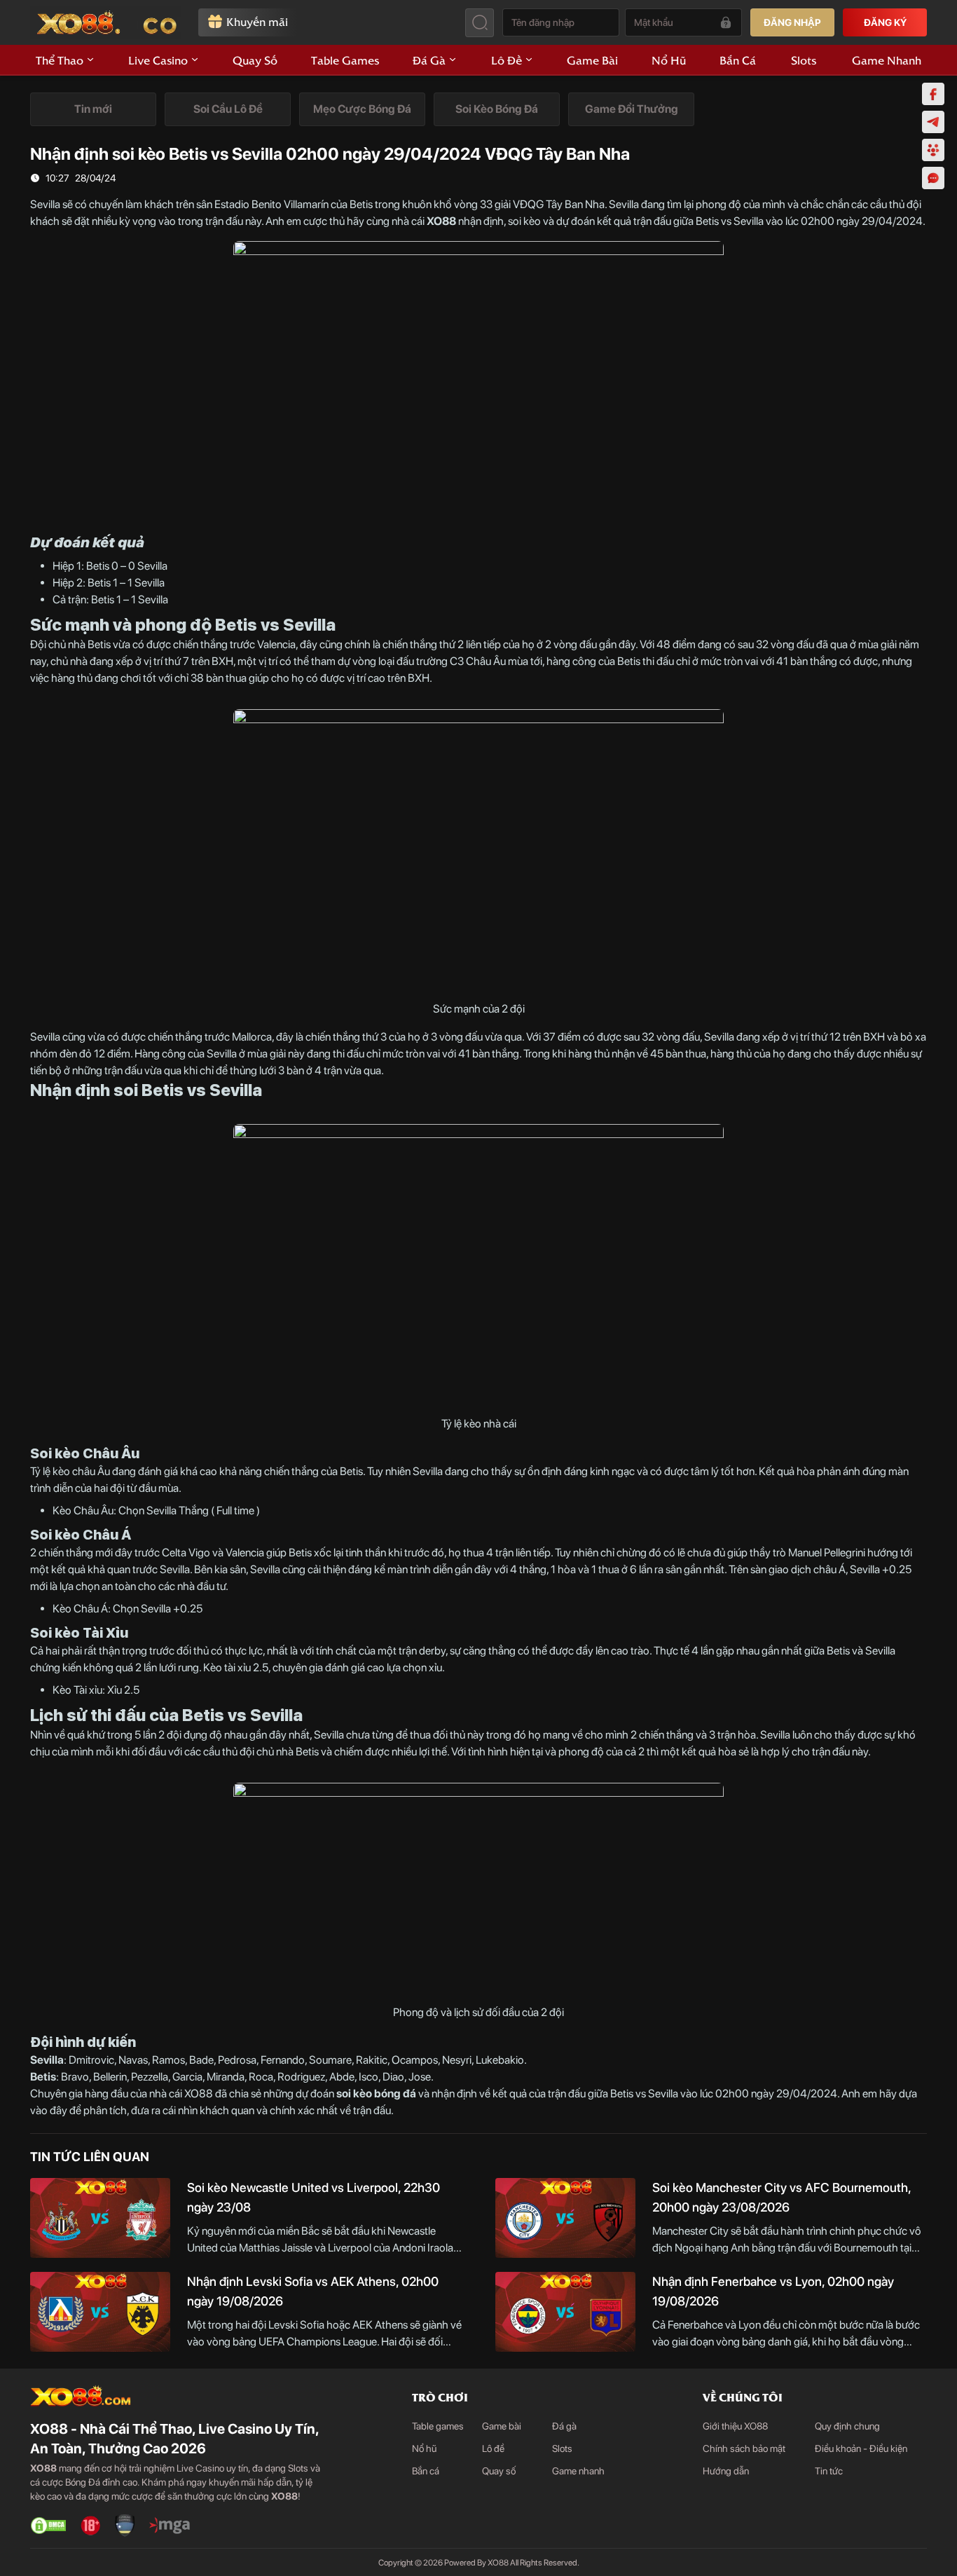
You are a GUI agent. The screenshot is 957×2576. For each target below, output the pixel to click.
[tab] (93, 109)
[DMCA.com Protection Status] (48, 2526)
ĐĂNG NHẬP (792, 22)
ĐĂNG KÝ (885, 22)
